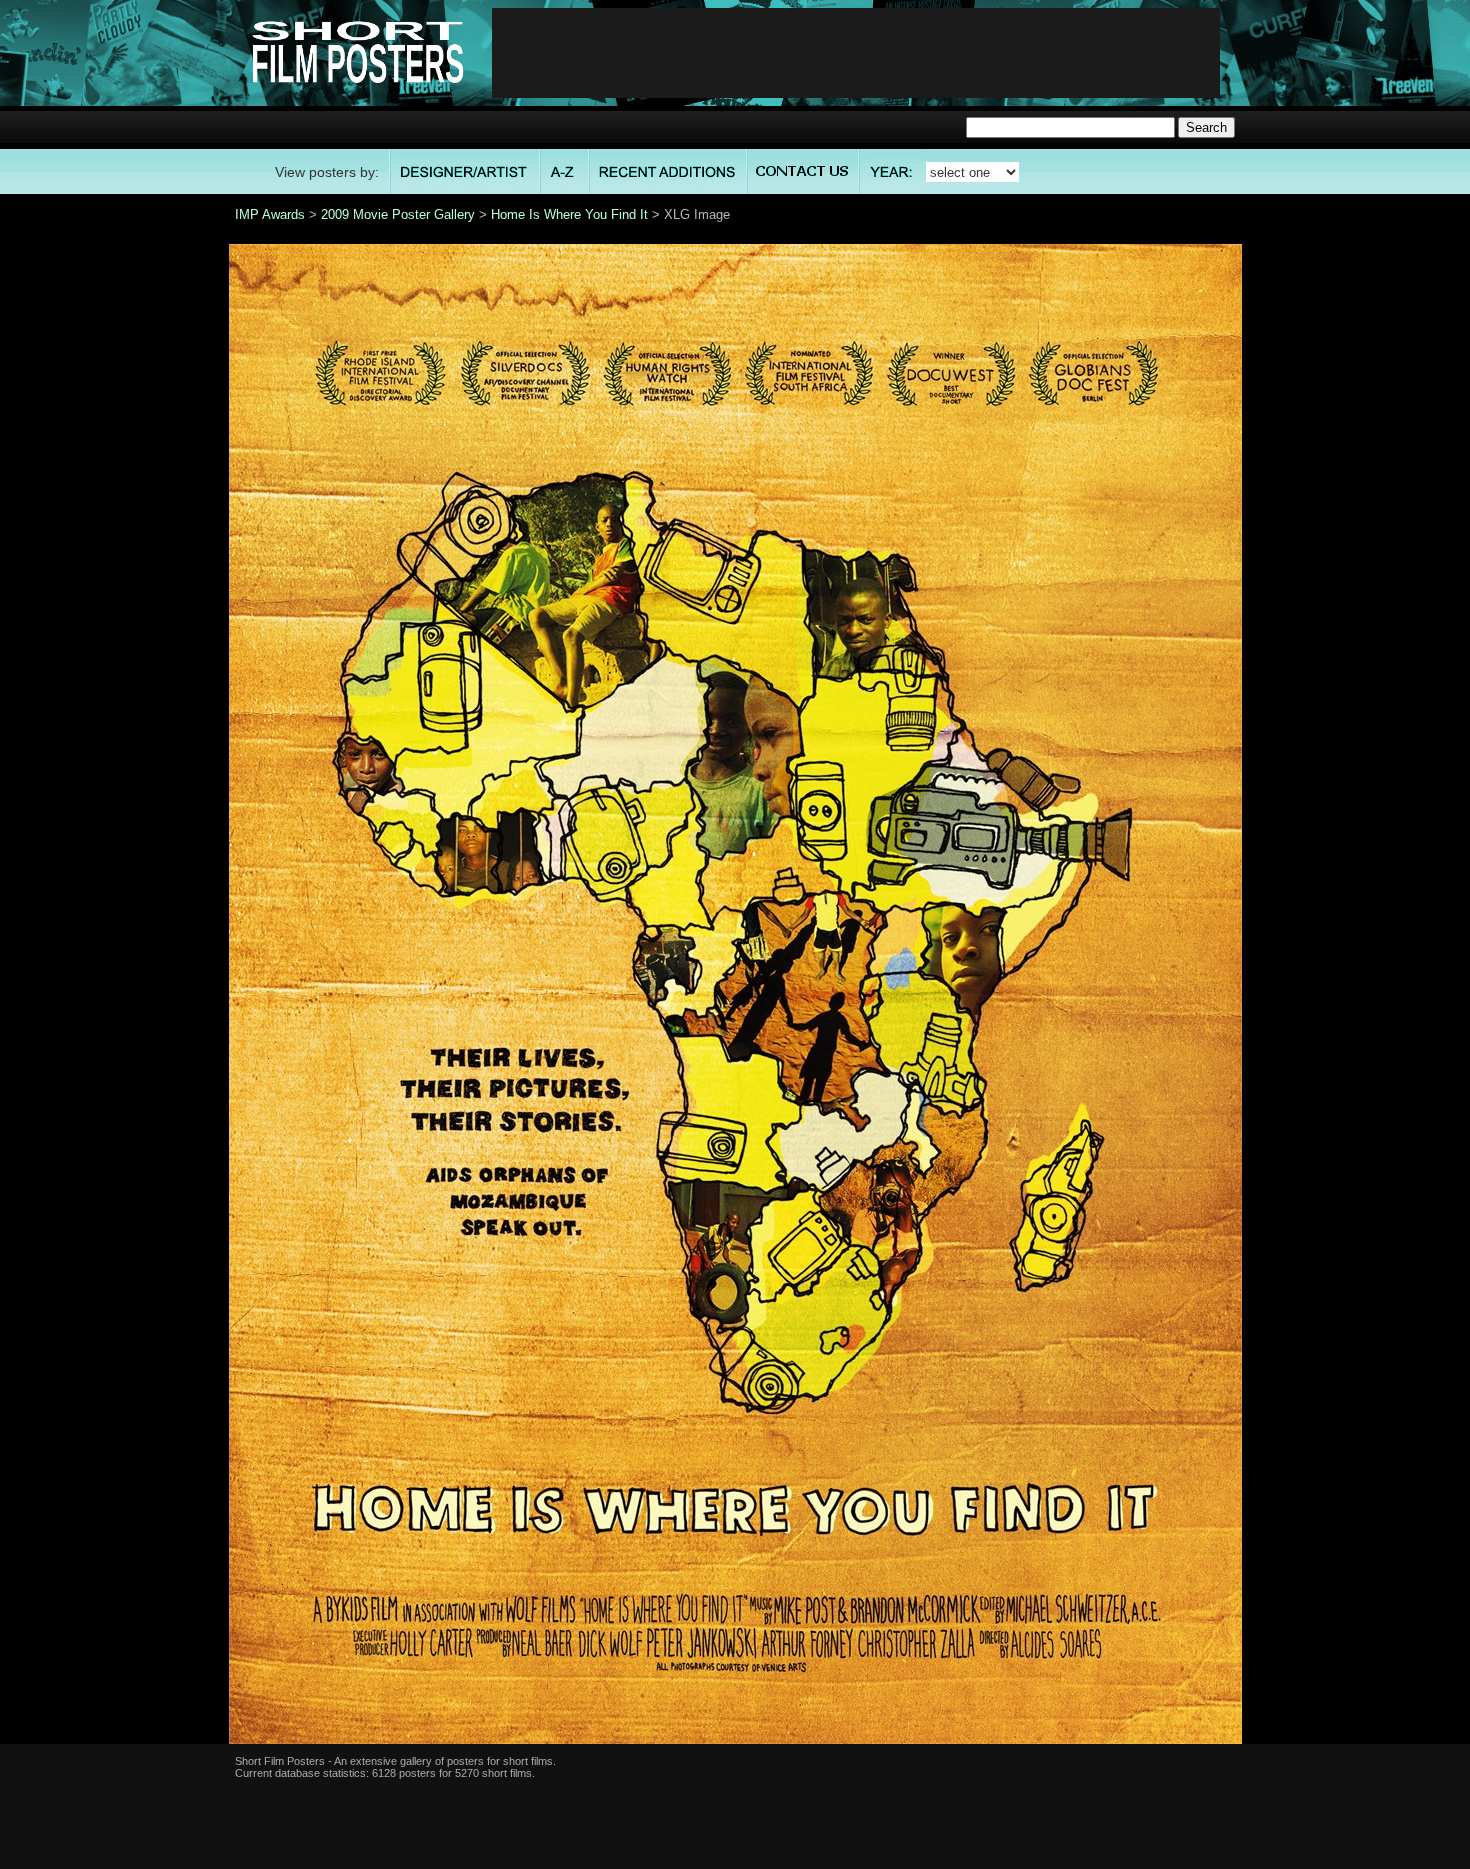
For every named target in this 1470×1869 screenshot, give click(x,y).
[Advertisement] (856, 53)
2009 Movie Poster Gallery (398, 214)
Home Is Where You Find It (569, 214)
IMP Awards (270, 214)
